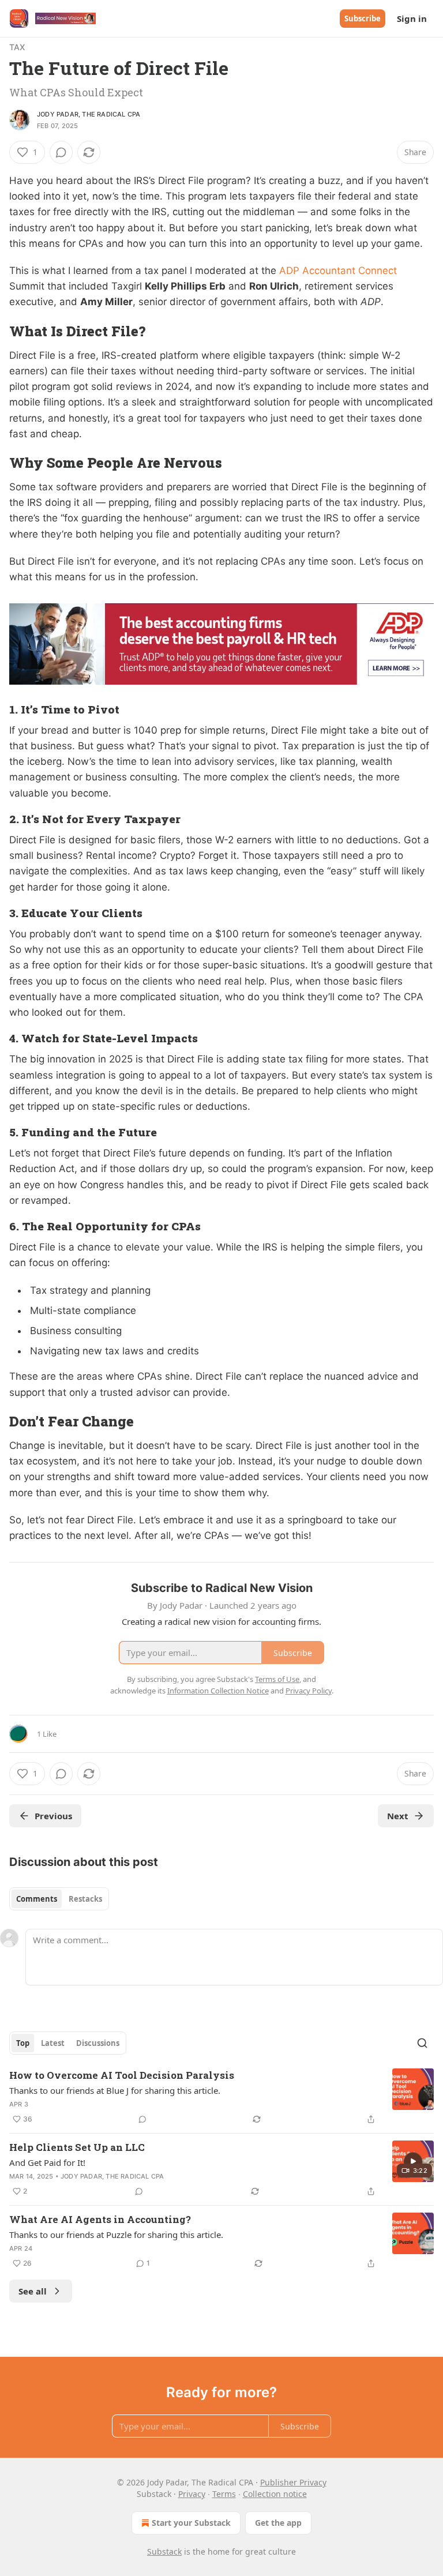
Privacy (192, 2494)
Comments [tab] (37, 1899)
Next (398, 1816)
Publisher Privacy (293, 2482)
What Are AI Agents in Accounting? (100, 2219)
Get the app (278, 2523)
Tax (17, 47)
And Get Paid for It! (47, 2162)
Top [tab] (23, 2043)
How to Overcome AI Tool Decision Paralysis (122, 2075)
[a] (413, 2161)
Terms (224, 2494)
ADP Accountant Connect (338, 271)
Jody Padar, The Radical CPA (89, 114)
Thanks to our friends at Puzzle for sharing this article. (116, 2235)
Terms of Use (277, 1679)
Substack (164, 2551)
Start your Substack (191, 2523)
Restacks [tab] (85, 1899)
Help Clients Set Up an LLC (77, 2147)
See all (33, 2291)
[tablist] (59, 1899)
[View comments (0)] (61, 152)
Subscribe (363, 18)
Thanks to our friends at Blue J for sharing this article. (115, 2090)
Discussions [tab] (98, 2043)
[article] (221, 2097)
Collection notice (275, 2494)
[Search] (422, 2043)
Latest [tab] (53, 2043)
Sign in (412, 18)
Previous (53, 1816)
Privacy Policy (309, 1691)
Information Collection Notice (218, 1691)
